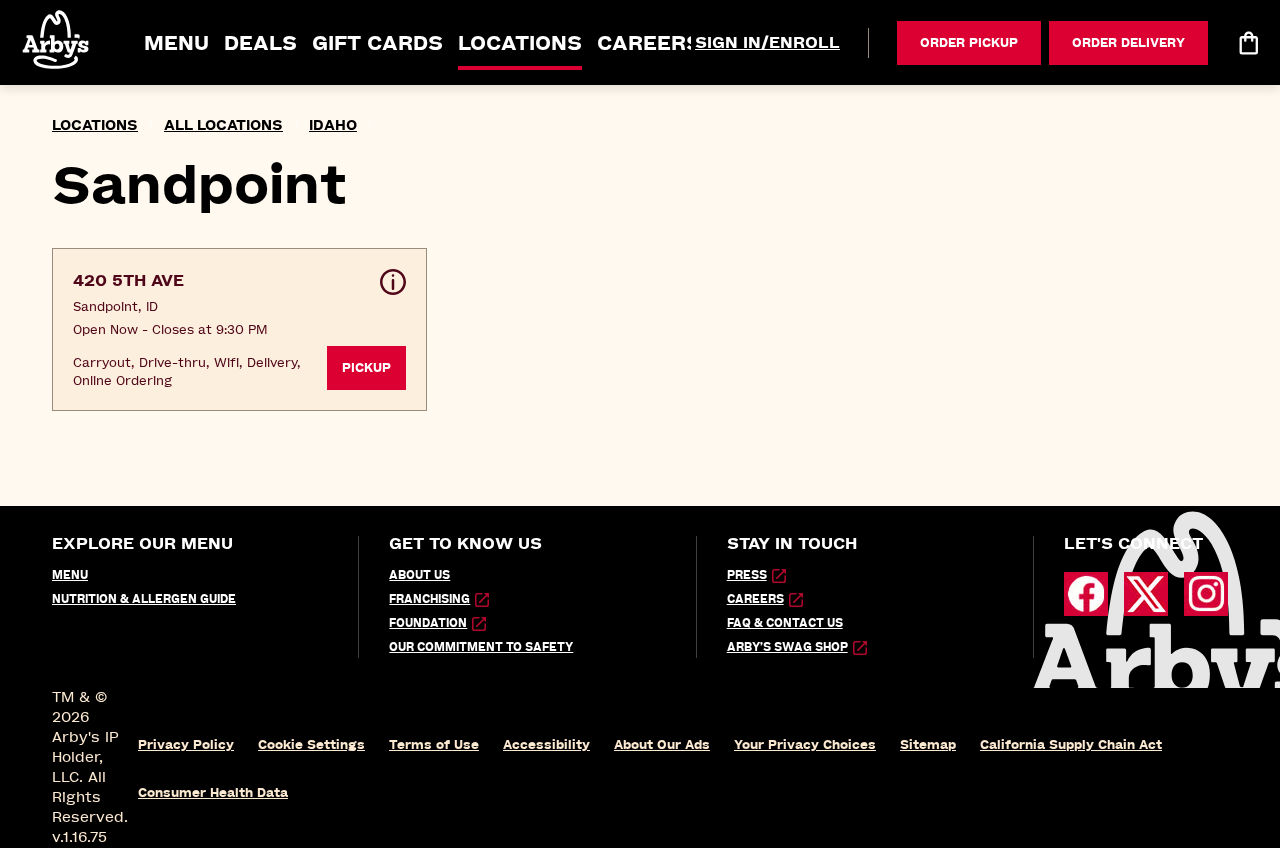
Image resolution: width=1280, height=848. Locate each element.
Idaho (333, 125)
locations (95, 125)
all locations (223, 125)
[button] (57, 39)
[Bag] (1248, 43)
